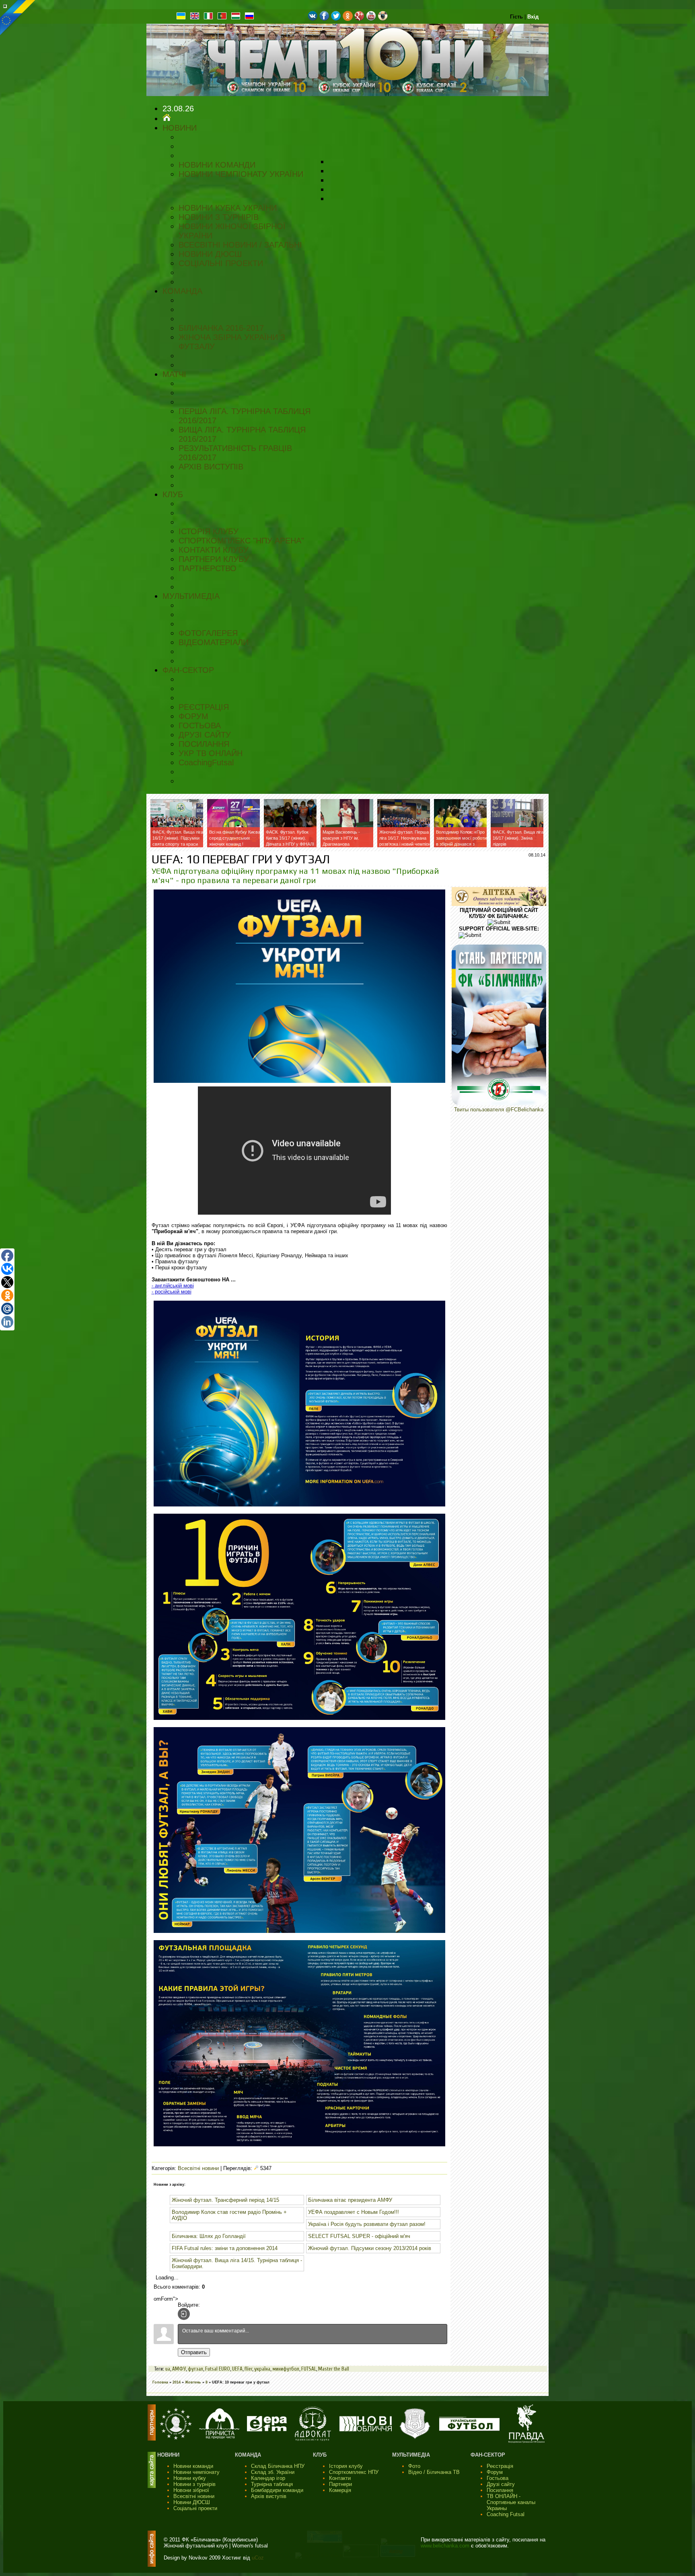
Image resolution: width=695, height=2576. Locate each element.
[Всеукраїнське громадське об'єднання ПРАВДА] (526, 2441)
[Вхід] (184, 2314)
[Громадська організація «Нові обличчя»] (366, 2429)
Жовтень (193, 2382)
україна (262, 2369)
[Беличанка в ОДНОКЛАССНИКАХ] (348, 19)
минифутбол (286, 2369)
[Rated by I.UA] (361, 2555)
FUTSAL (309, 2369)
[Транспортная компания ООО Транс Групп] (415, 2438)
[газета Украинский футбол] (469, 2429)
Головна (160, 2382)
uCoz (258, 2558)
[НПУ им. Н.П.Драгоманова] (176, 2438)
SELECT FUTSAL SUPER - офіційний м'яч (359, 2236)
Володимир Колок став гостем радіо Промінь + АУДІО (229, 2215)
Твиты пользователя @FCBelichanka (499, 1110)
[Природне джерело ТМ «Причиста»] (219, 2437)
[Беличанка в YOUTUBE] (371, 19)
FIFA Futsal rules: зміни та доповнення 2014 (225, 2248)
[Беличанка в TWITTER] (336, 19)
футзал (195, 2369)
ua (168, 2369)
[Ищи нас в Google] (359, 19)
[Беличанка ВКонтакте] (313, 19)
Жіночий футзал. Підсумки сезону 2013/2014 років (370, 2248)
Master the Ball (334, 2369)
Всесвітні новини (198, 2168)
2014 (177, 2382)
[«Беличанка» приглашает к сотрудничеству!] (499, 1104)
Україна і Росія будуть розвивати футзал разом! (367, 2224)
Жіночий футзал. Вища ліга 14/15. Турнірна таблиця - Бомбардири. (237, 2263)
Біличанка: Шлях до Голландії (209, 2236)
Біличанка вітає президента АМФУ (350, 2200)
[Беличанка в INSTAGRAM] (383, 19)
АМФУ (179, 2369)
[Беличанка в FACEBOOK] (324, 19)
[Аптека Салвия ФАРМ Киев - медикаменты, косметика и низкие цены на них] (499, 904)
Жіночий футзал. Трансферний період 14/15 (225, 2200)
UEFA (237, 2369)
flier (248, 2369)
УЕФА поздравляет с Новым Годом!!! (354, 2212)
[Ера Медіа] (267, 2429)
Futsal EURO (218, 2369)
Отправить (194, 2352)
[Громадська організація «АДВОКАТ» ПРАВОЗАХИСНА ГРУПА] (313, 2439)
